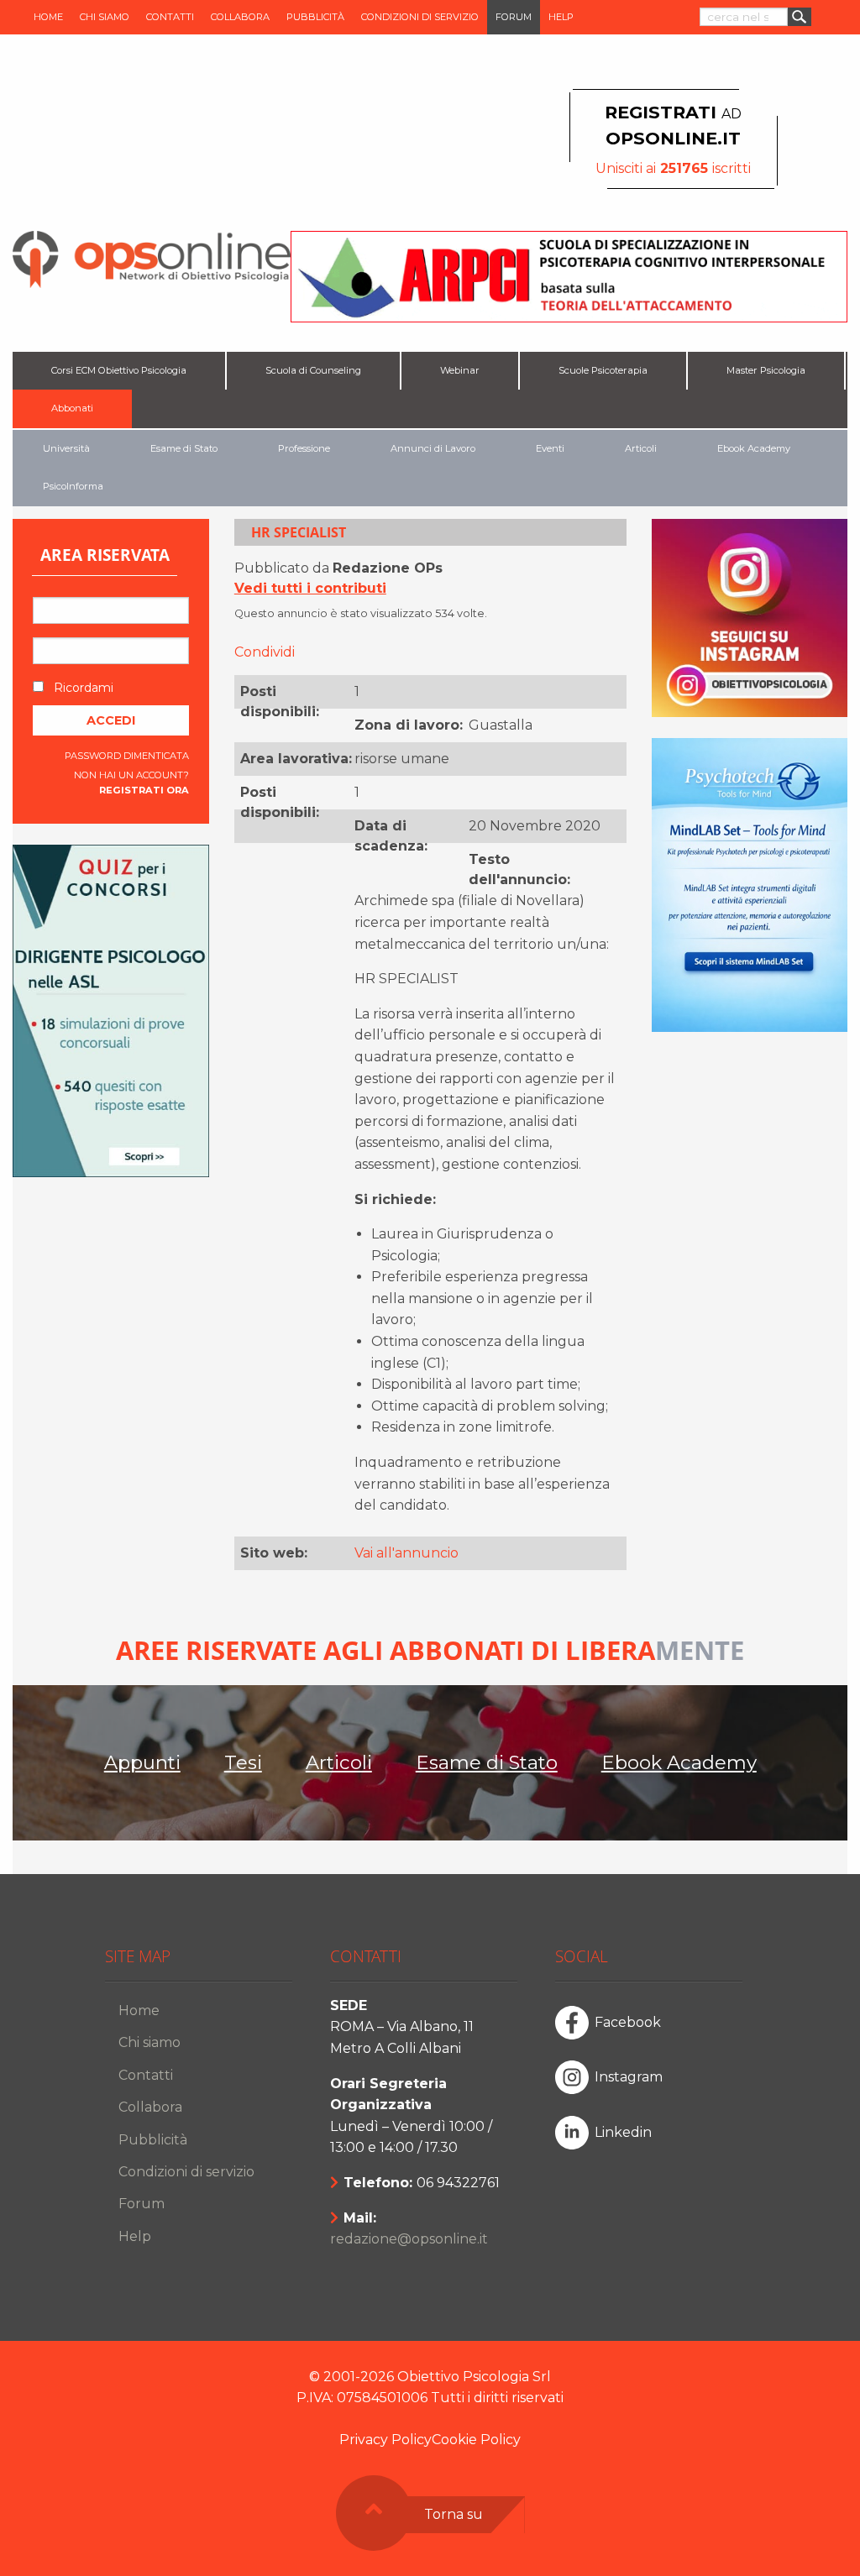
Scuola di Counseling (313, 370)
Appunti (142, 1762)
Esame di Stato (184, 448)
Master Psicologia (766, 370)
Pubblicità (315, 17)
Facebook (628, 2022)
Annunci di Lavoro (433, 448)
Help (561, 17)
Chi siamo (105, 17)
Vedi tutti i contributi (310, 588)
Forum (514, 17)
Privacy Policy (385, 2440)
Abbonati (72, 408)
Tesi (243, 1762)
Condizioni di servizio (420, 17)
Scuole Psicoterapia (603, 370)
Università (66, 448)
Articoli (641, 448)
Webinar (460, 370)
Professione (304, 448)
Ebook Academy (754, 448)
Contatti (170, 17)
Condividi (265, 652)
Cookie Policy (476, 2440)
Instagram (629, 2077)
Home (48, 17)
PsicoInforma (73, 486)
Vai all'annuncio (406, 1553)
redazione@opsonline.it (409, 2239)
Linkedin (623, 2132)
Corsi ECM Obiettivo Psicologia (119, 370)
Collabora (240, 17)
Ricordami (82, 688)
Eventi (550, 448)
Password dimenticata (127, 756)
